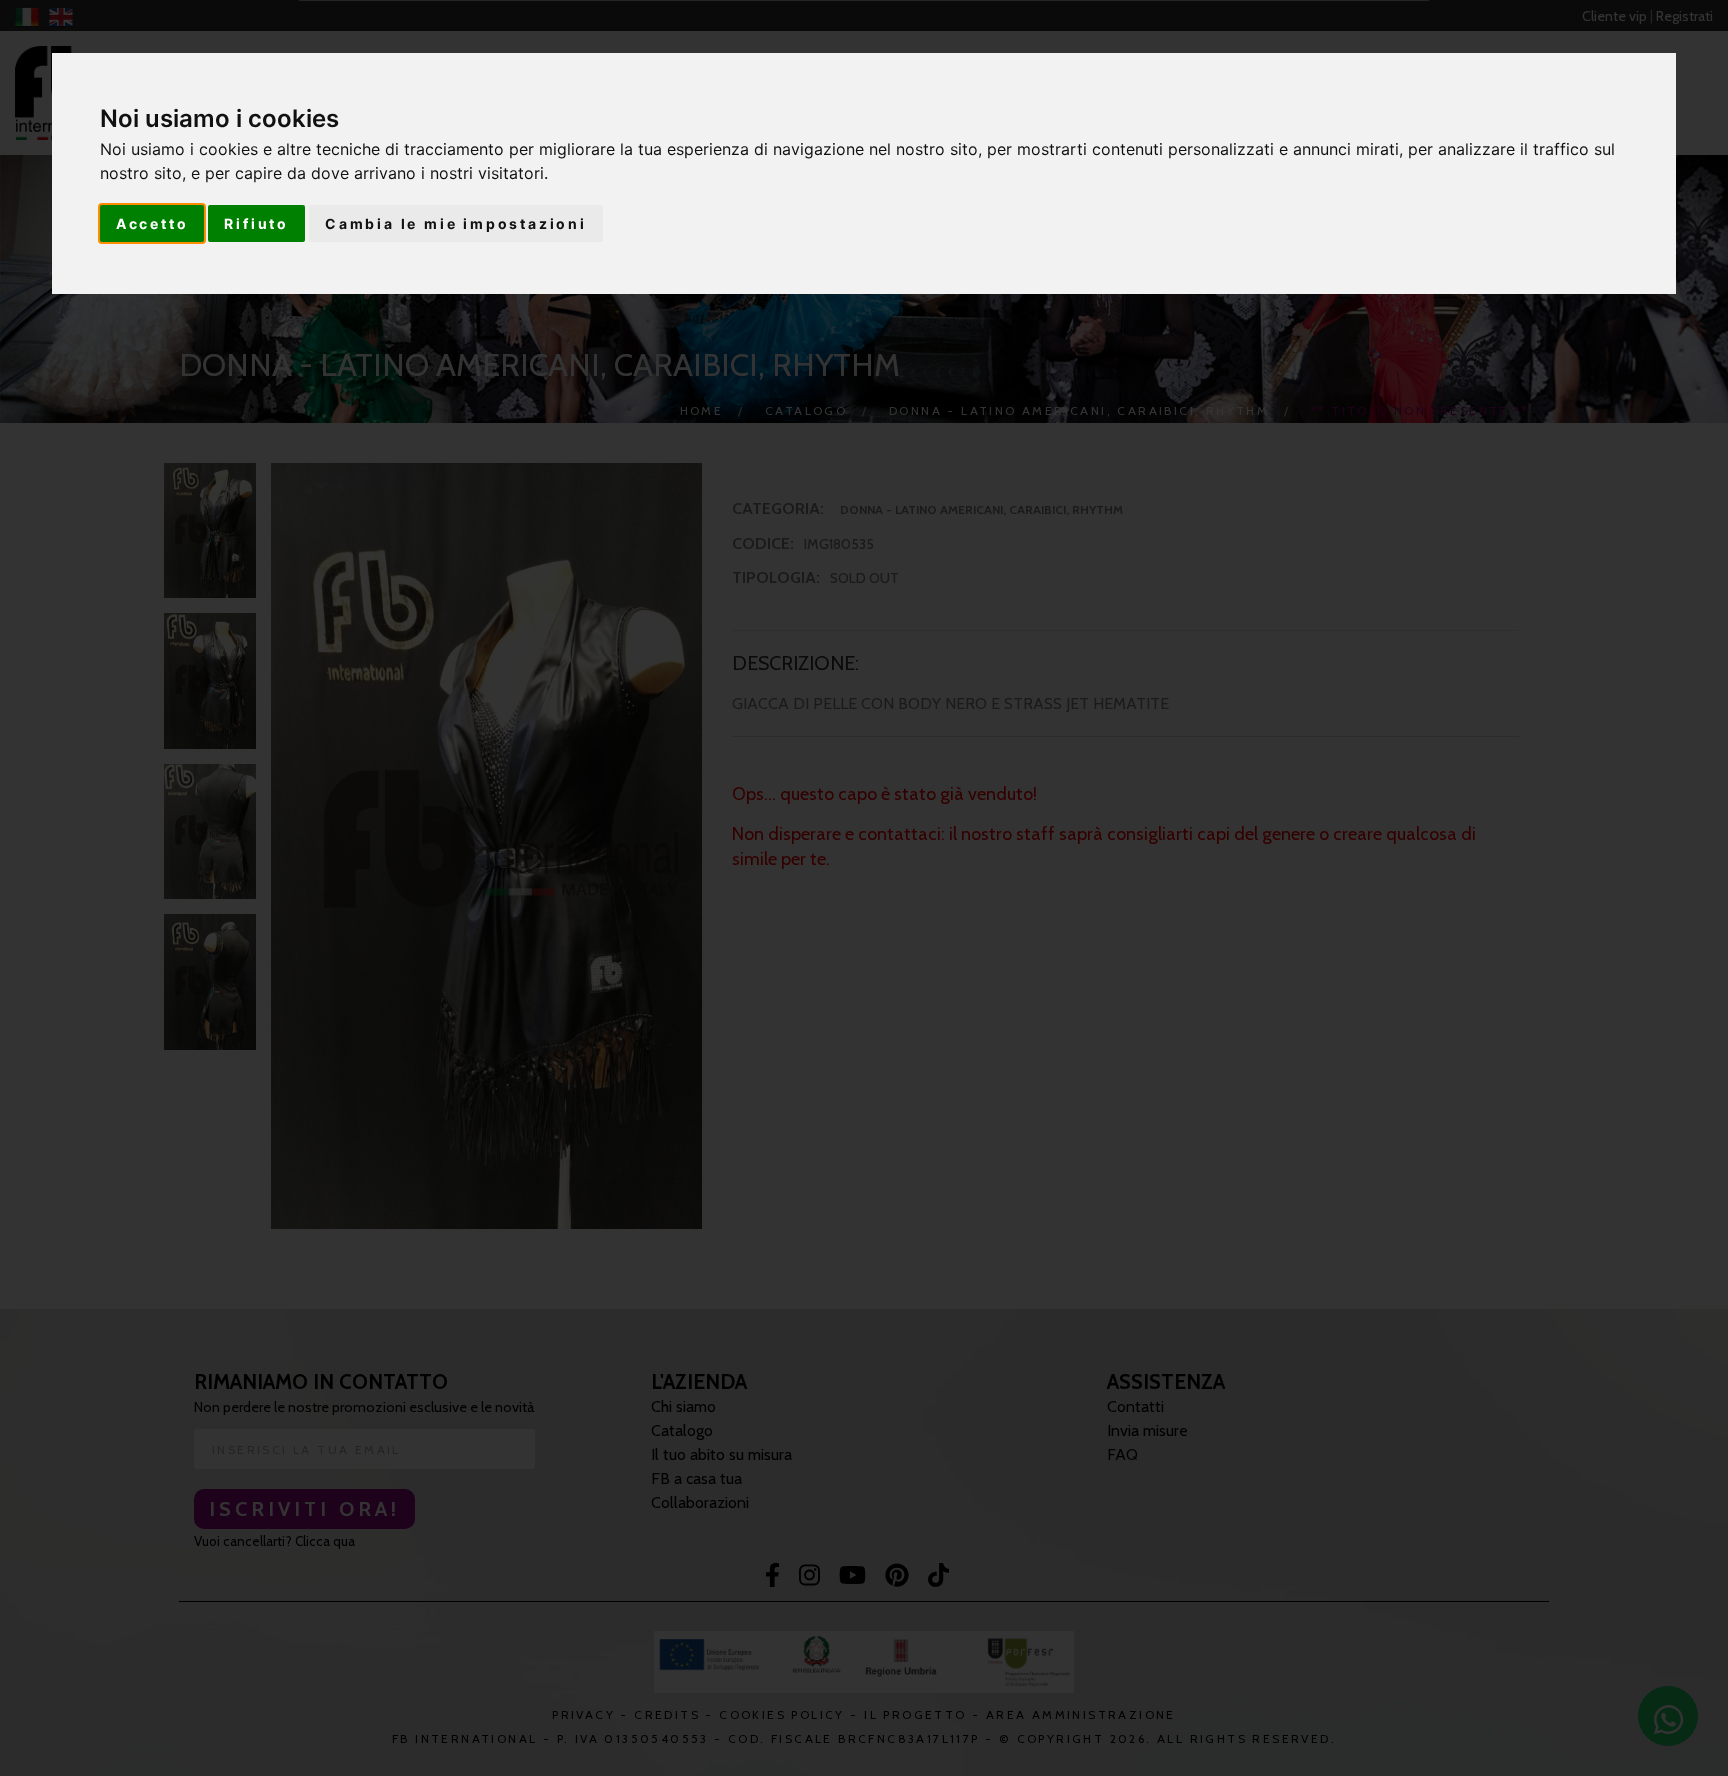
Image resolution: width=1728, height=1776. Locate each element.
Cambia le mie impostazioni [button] (456, 223)
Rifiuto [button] (256, 223)
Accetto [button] (152, 223)
